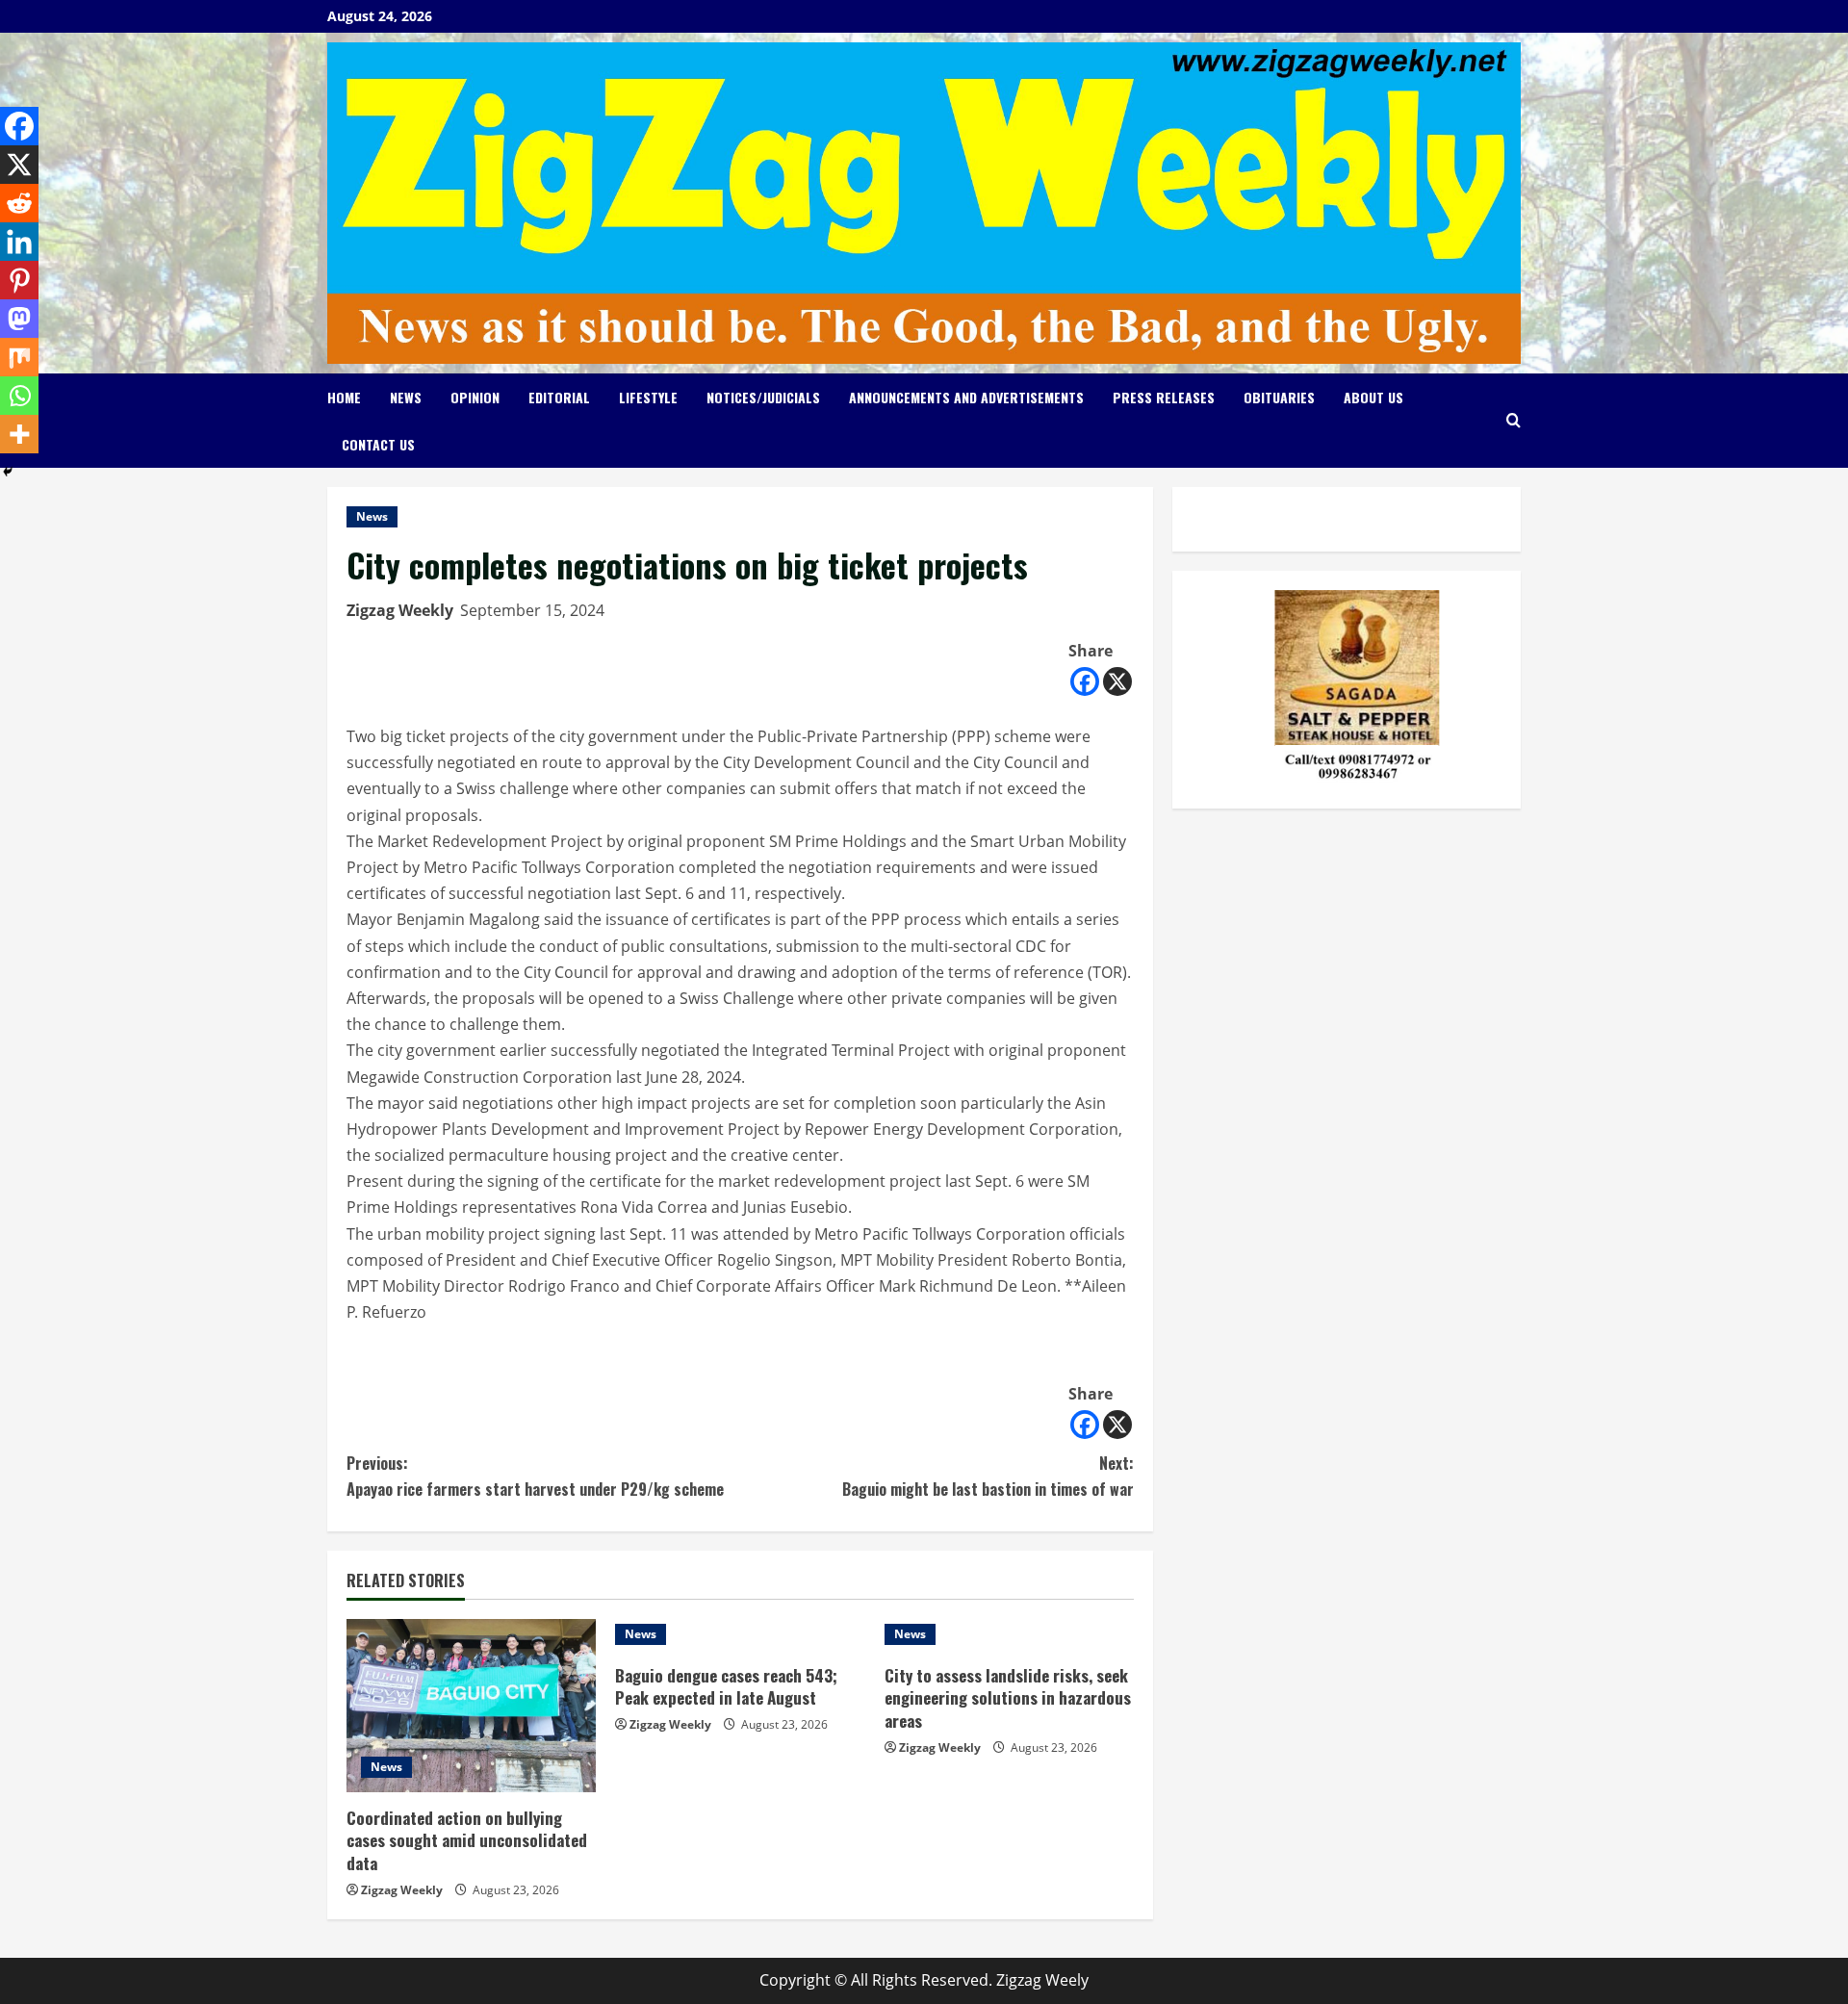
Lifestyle (648, 397)
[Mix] (19, 357)
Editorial (559, 397)
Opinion (475, 397)
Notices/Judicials (763, 397)
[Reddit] (19, 203)
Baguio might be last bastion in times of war (988, 1476)
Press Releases (1164, 397)
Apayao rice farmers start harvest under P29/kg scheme (535, 1476)
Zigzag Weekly (400, 610)
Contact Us (378, 444)
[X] (1117, 681)
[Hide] (8, 472)
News (406, 397)
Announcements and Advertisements (966, 397)
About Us (1373, 397)
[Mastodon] (19, 319)
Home (344, 397)
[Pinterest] (19, 280)
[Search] (1514, 420)
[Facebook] (1085, 681)
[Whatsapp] (19, 396)
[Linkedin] (19, 242)
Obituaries (1279, 397)
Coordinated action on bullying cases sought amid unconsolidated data (467, 1841)
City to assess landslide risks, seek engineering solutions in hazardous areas (1008, 1698)
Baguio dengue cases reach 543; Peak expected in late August (726, 1687)
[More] (19, 434)
